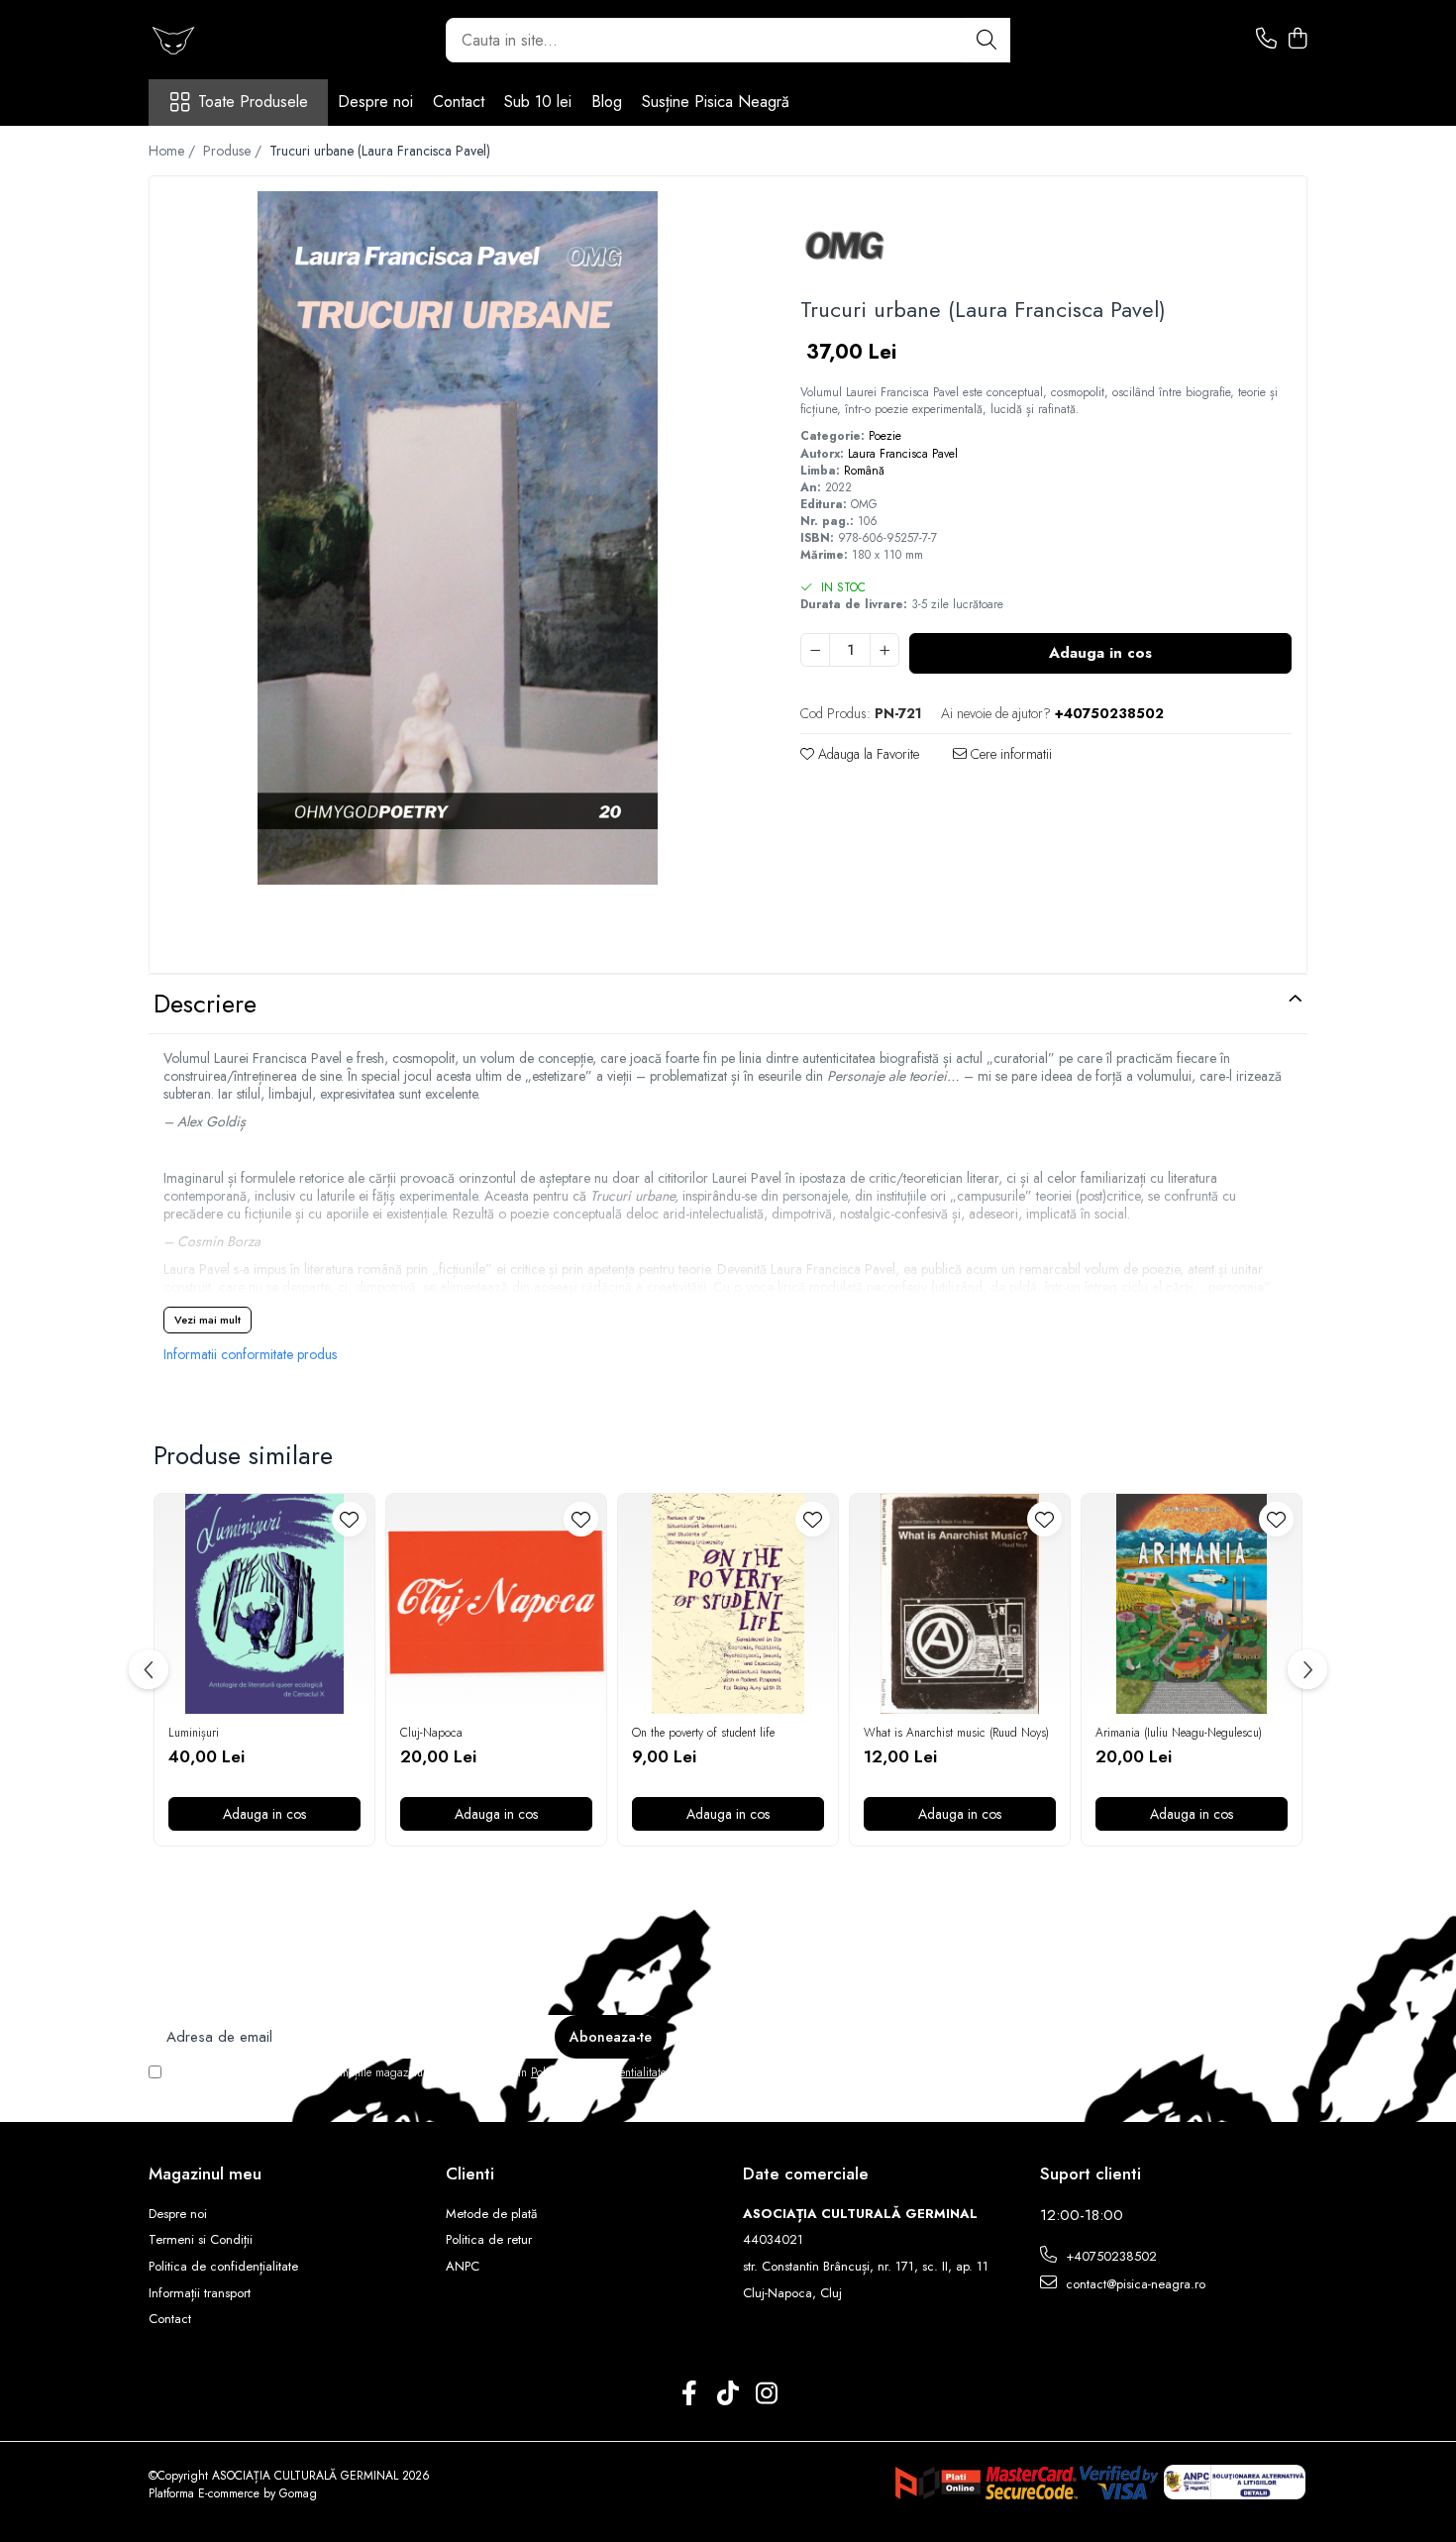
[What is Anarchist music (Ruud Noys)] (960, 1604)
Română (864, 471)
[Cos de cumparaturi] (1297, 40)
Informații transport (200, 2293)
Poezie (885, 436)
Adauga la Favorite (867, 754)
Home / (174, 151)
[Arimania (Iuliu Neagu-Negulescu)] (1192, 1604)
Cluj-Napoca (431, 1734)
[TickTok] (728, 2394)
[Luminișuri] (264, 1604)
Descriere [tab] (205, 1004)
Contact (459, 102)
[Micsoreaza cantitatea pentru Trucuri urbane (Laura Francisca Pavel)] (815, 650)
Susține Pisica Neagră (716, 102)
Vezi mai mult (208, 1320)
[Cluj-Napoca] (496, 1604)
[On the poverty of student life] (728, 1604)
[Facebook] (690, 2394)
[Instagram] (767, 2394)
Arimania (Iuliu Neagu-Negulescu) (1179, 1734)
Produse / (234, 151)
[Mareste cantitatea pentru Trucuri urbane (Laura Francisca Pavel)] (884, 650)
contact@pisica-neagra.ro (1134, 2284)
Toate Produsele (253, 102)
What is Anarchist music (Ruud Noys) (956, 1734)
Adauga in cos (1100, 653)
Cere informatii (1009, 754)
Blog (607, 102)
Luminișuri (194, 1734)
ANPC (463, 2267)
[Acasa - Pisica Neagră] (248, 40)
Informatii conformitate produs (250, 1354)
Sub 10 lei (538, 102)
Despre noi (375, 102)
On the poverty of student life (703, 1734)
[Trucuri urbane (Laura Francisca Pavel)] (458, 538)
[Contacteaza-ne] (1266, 40)
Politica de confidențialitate (223, 2267)
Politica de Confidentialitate (598, 2072)
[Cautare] (987, 40)
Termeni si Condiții (201, 2240)
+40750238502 (1109, 2256)
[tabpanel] (458, 538)
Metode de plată (491, 2214)
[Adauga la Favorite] (349, 1519)
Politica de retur (489, 2240)
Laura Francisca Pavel (903, 454)
